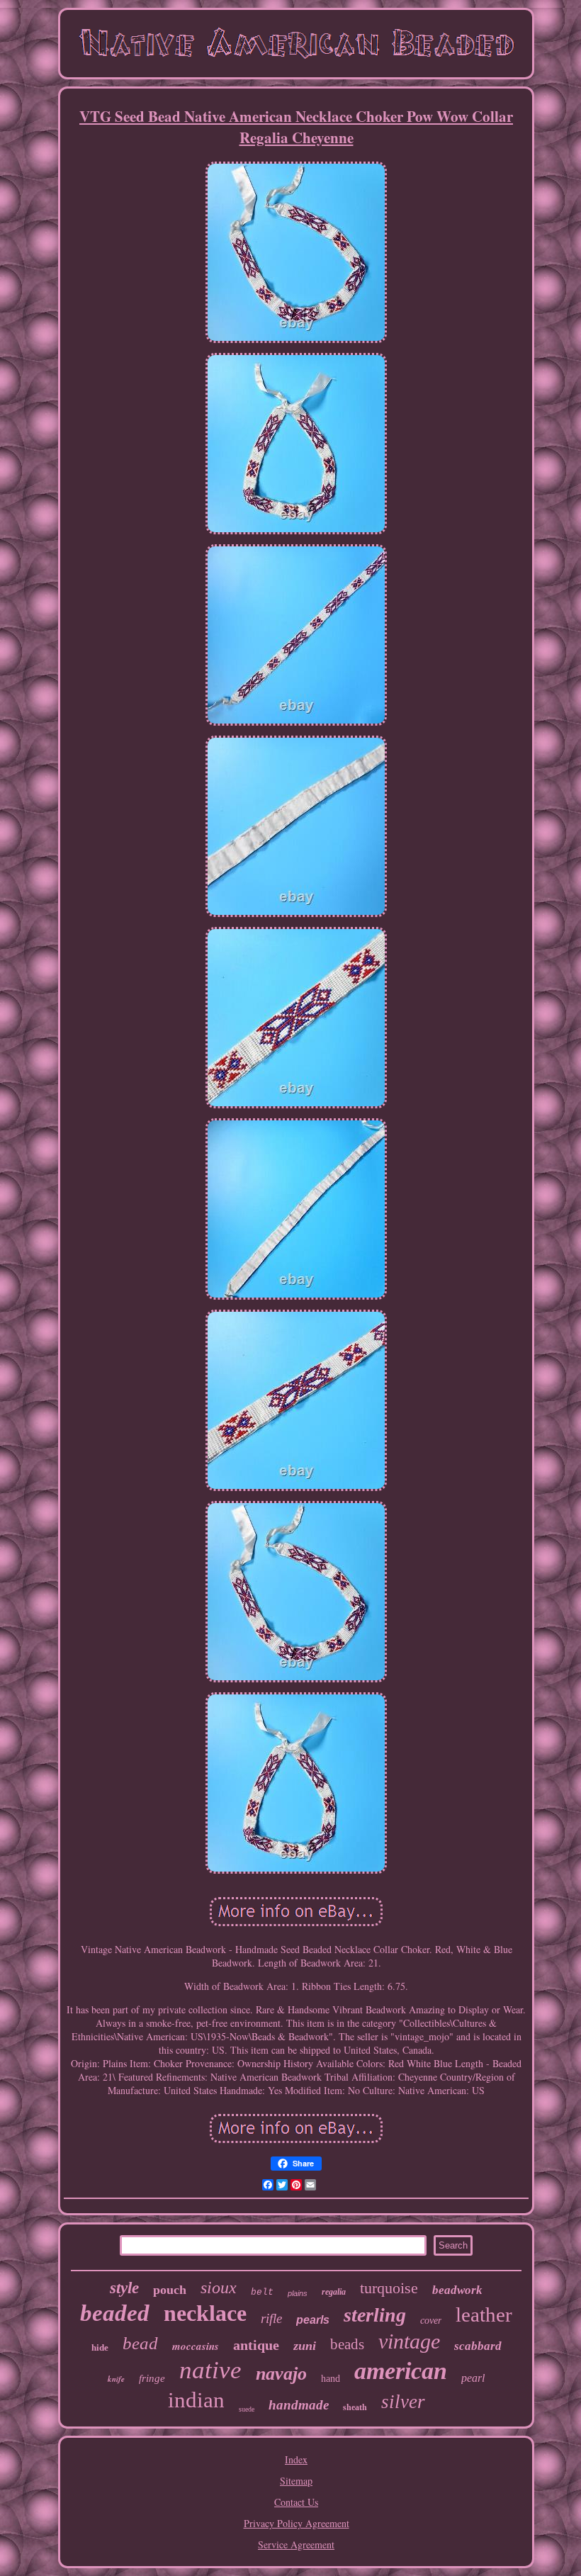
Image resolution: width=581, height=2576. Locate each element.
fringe (152, 2378)
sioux (219, 2288)
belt (262, 2292)
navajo (281, 2374)
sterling (375, 2315)
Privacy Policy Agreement (297, 2523)
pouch (170, 2290)
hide (100, 2347)
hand (331, 2379)
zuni (305, 2346)
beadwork (457, 2290)
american (401, 2371)
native (210, 2370)
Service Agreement (296, 2544)
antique (256, 2345)
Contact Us (296, 2502)
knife (116, 2379)
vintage (409, 2341)
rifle (271, 2318)
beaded (115, 2313)
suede (247, 2409)
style (124, 2288)
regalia (334, 2292)
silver (403, 2402)
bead (140, 2343)
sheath (355, 2407)
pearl (473, 2378)
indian (196, 2400)
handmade (299, 2405)
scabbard (478, 2346)
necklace (205, 2313)
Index (296, 2459)
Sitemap (296, 2481)
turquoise (389, 2288)
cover (431, 2321)
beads (347, 2344)
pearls (313, 2320)
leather (484, 2315)
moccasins (196, 2346)
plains (298, 2293)
